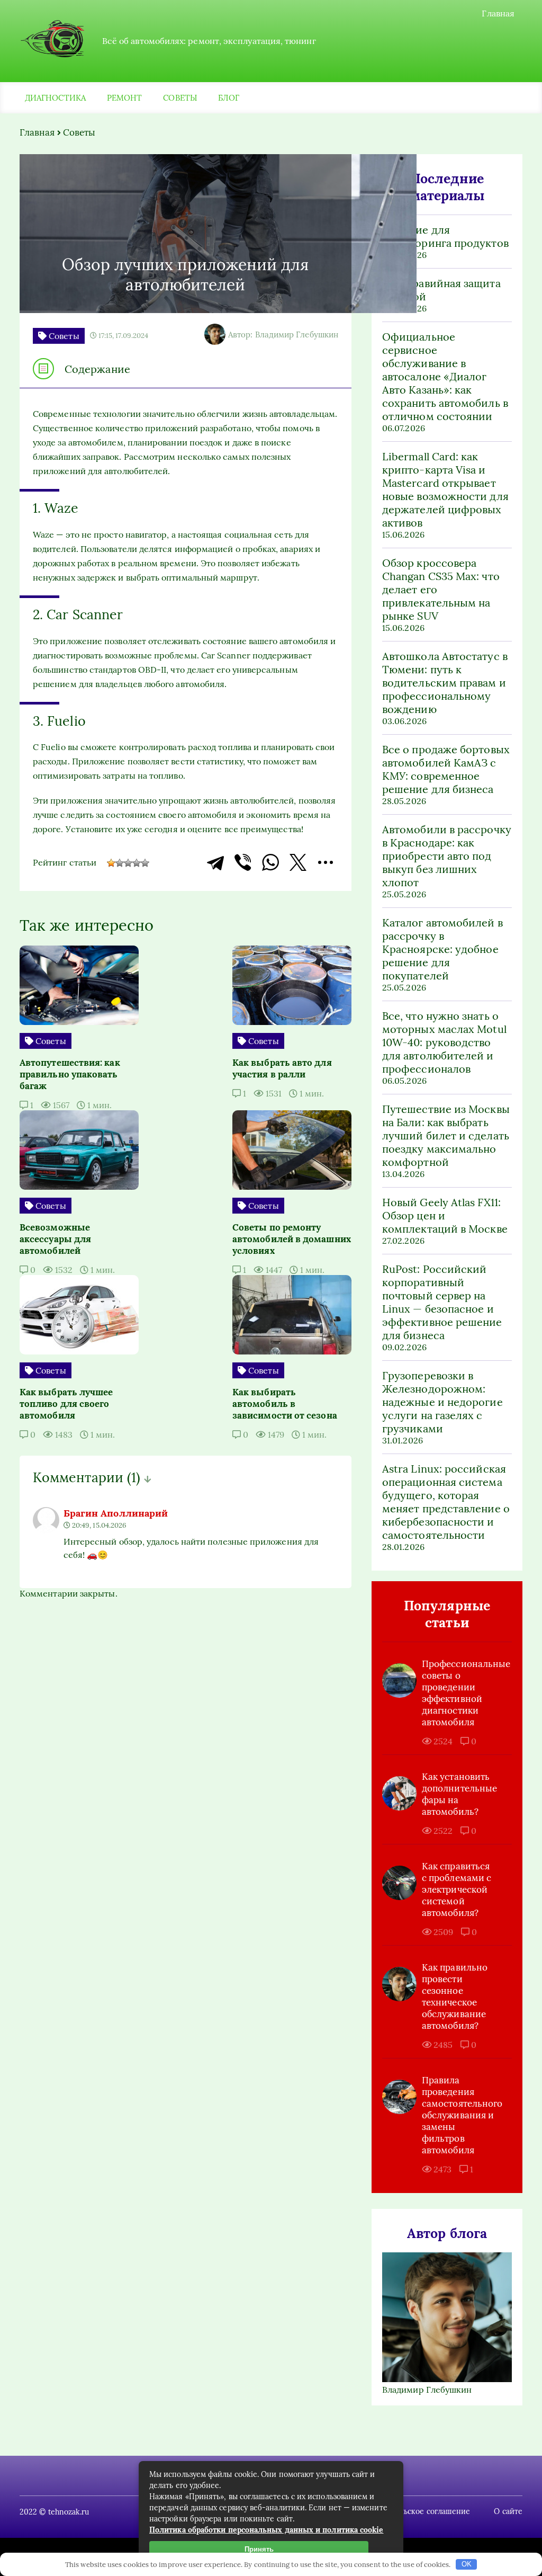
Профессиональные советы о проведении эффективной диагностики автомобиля (459, 1693)
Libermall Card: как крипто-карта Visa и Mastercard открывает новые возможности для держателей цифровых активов (445, 489)
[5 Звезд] (145, 863)
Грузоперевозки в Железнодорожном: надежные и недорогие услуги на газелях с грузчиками (442, 1402)
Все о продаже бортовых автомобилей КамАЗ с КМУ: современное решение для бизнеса (446, 769)
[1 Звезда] (111, 863)
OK (467, 2564)
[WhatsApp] (270, 862)
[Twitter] (298, 862)
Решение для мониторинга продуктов (445, 236)
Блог (229, 98)
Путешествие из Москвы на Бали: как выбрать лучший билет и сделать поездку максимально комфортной (446, 1135)
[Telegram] (215, 862)
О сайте (508, 2511)
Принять (259, 2549)
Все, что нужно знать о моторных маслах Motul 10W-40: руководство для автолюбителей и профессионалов (444, 1042)
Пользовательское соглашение (414, 2511)
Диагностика (55, 98)
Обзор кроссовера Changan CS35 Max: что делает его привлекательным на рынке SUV (441, 589)
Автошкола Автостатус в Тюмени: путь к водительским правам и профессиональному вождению (445, 683)
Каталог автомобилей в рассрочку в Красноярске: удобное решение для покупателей (442, 949)
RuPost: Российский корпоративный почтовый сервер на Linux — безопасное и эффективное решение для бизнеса (442, 1302)
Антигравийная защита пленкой (441, 290)
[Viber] (243, 862)
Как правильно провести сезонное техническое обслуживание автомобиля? (455, 1996)
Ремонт (124, 98)
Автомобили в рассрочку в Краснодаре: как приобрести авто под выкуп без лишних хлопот (447, 856)
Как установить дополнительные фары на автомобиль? (459, 1794)
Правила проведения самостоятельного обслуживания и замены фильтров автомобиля (459, 2115)
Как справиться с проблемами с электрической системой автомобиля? (457, 1889)
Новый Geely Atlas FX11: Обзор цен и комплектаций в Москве (445, 1215)
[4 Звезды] (137, 863)
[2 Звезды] (120, 863)
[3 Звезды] (128, 863)
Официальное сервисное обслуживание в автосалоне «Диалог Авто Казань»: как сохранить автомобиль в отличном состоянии (445, 376)
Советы (180, 98)
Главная (498, 13)
